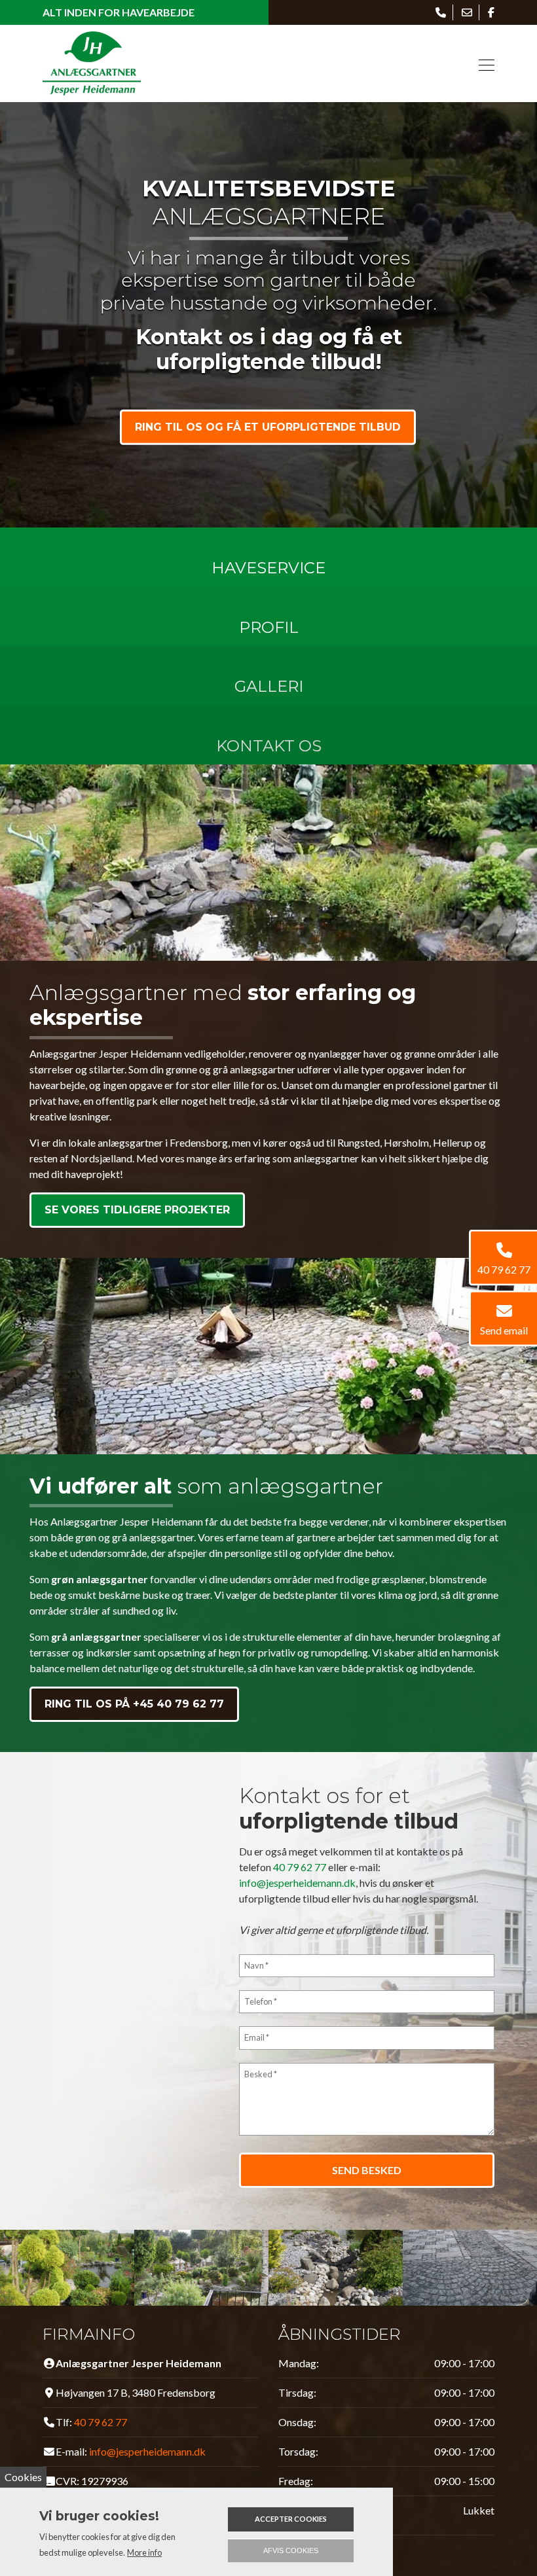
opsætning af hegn (199, 1652)
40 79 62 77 (300, 1867)
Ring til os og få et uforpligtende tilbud (268, 427)
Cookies (23, 2477)
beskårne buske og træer (154, 1595)
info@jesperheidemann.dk (297, 1883)
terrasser (51, 1652)
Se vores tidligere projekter (137, 1210)
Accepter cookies (291, 2519)
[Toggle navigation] (483, 63)
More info (144, 2552)
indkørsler (110, 1652)
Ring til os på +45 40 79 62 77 (134, 1704)
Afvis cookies (291, 2550)
